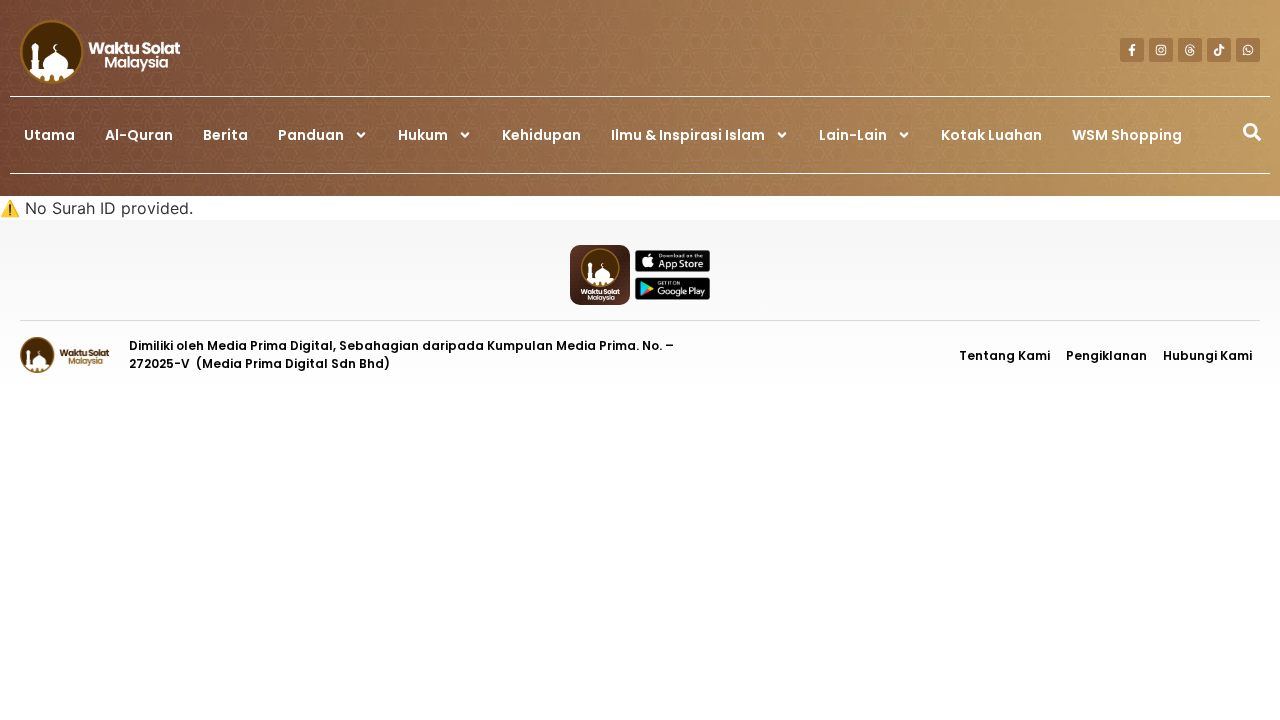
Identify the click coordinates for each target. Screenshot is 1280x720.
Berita (225, 135)
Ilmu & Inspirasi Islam (688, 135)
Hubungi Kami (1207, 355)
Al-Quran (139, 135)
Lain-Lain (853, 135)
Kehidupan (541, 135)
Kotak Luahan (991, 135)
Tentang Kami (1004, 355)
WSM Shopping (1127, 135)
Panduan (311, 135)
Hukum (423, 135)
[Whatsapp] (1248, 50)
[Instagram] (1161, 50)
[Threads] (1190, 50)
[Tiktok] (1219, 50)
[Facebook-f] (1132, 50)
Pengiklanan (1106, 355)
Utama (49, 135)
